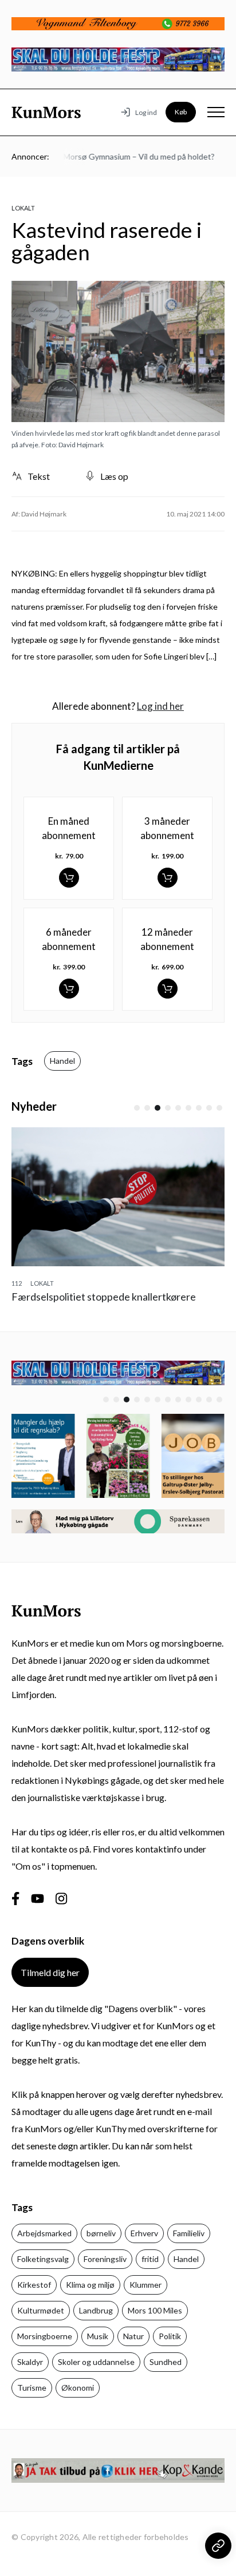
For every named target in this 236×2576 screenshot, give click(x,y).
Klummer (145, 2285)
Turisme (32, 2388)
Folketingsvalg (43, 2259)
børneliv (101, 2233)
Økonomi (78, 2388)
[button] (137, 1108)
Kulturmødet (41, 2310)
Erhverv (144, 2233)
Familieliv (189, 2233)
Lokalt (23, 208)
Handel (62, 1061)
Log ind (146, 112)
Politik (170, 2336)
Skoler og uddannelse (96, 2362)
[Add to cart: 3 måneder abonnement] (168, 878)
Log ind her (160, 706)
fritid (150, 2259)
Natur (133, 2336)
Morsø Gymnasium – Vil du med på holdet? (130, 156)
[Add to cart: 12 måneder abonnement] (168, 989)
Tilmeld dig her (50, 1972)
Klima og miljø (90, 2285)
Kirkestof (34, 2285)
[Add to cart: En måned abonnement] (69, 878)
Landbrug (96, 2310)
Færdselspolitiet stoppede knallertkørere (104, 1297)
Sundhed (166, 2362)
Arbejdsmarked (44, 2233)
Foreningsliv (105, 2259)
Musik (98, 2336)
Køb (181, 112)
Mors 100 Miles (155, 2310)
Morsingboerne (45, 2336)
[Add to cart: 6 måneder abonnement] (69, 989)
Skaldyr (30, 2362)
